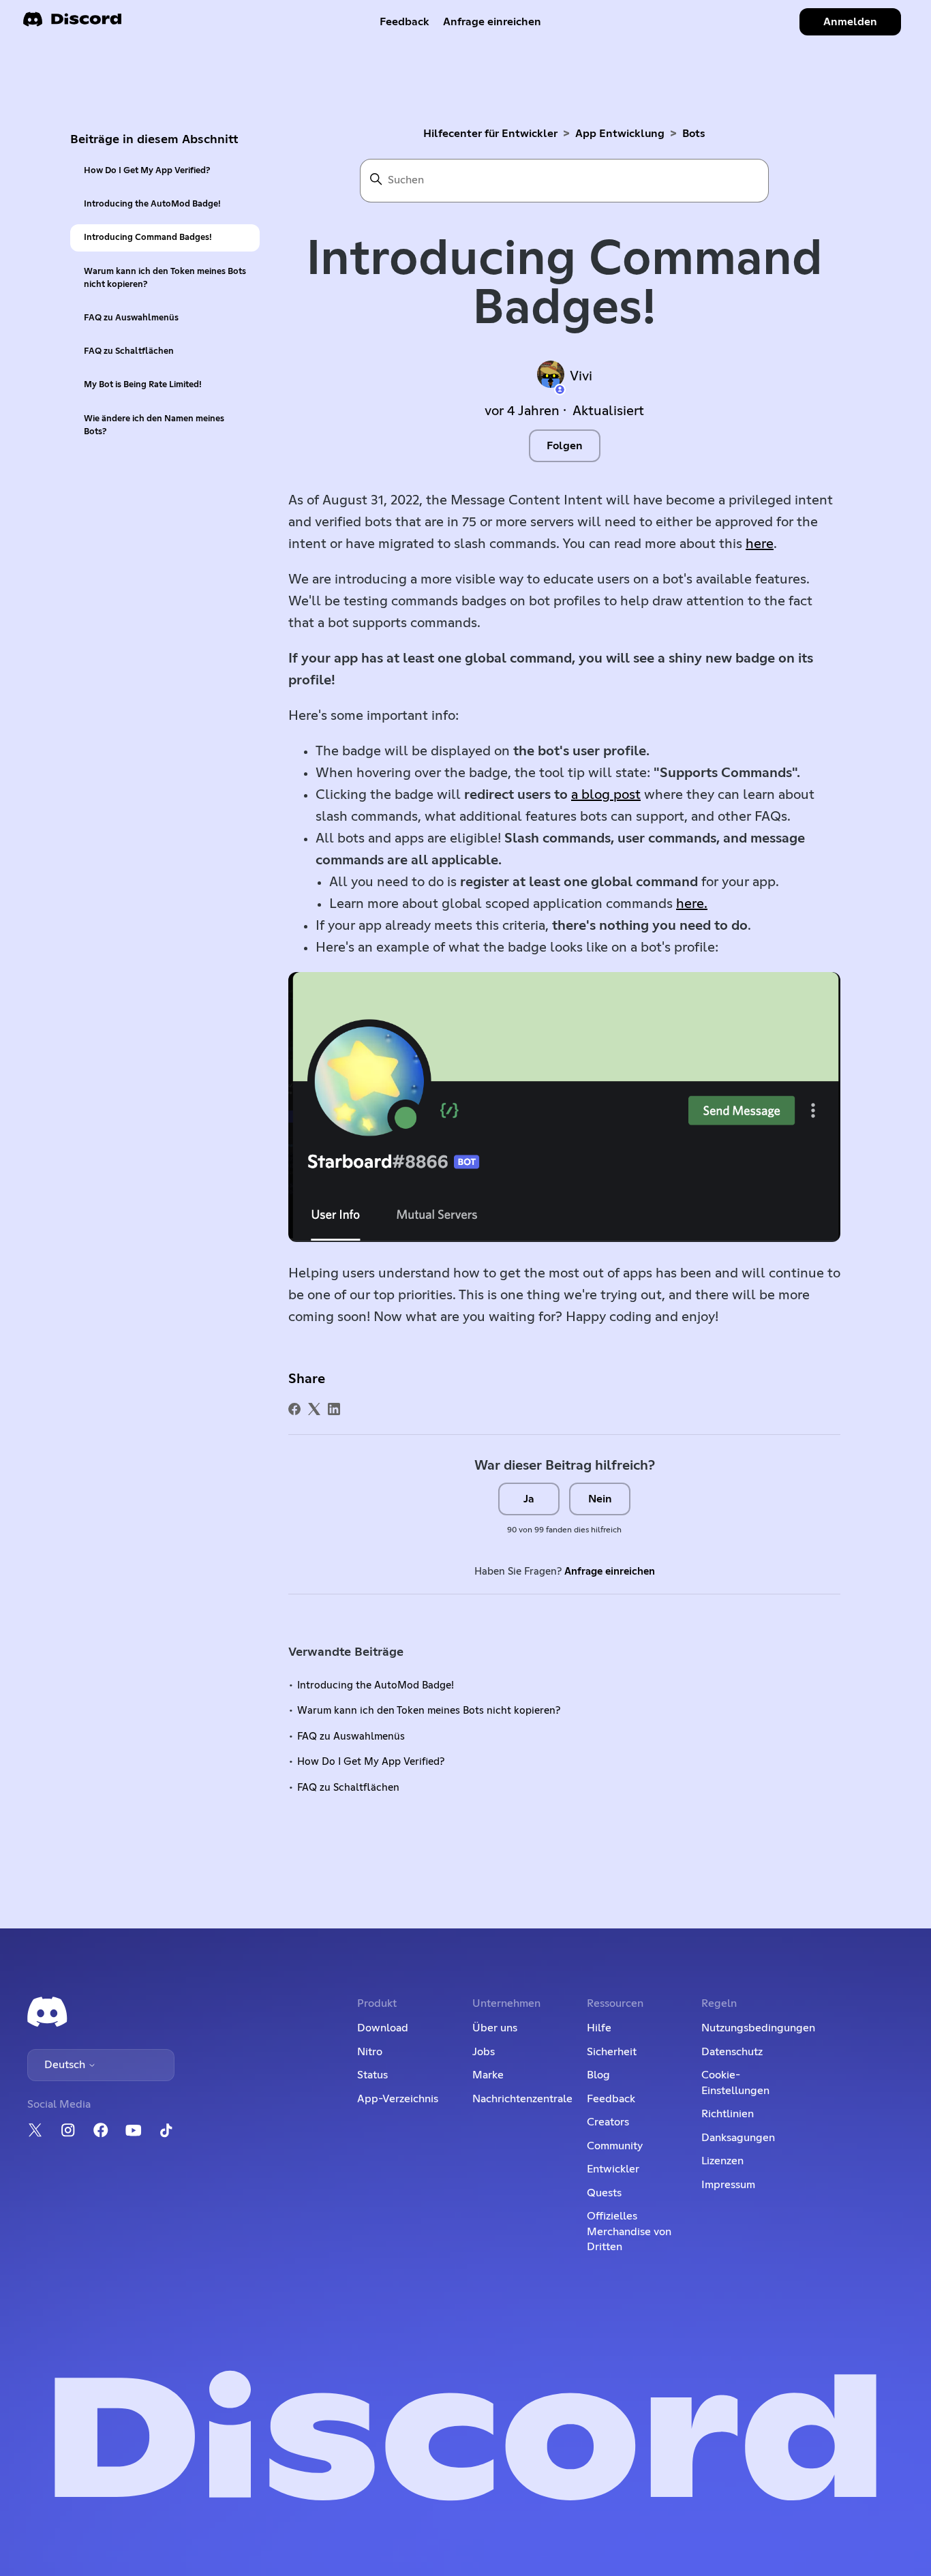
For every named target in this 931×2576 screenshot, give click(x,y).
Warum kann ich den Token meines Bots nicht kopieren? (165, 278)
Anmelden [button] (850, 22)
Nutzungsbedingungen (758, 2028)
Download (383, 2028)
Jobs (484, 2052)
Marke (488, 2075)
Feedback (405, 22)
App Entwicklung (620, 134)
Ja (529, 1499)
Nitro (370, 2052)
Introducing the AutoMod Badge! (152, 204)
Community (615, 2146)
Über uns (495, 2028)
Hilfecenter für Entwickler (490, 134)
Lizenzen (722, 2161)
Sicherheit (612, 2052)
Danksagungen (738, 2138)
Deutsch (66, 2065)
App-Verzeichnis (398, 2099)
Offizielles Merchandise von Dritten (629, 2231)
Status (372, 2075)
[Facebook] (294, 1409)
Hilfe (599, 2028)
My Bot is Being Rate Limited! (143, 385)
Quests (604, 2193)
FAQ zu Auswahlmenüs (131, 318)
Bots (694, 134)
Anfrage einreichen (492, 22)
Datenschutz (732, 2052)
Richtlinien (728, 2114)
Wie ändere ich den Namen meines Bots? (154, 425)
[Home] (72, 24)
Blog (598, 2075)
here (760, 544)
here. (692, 904)
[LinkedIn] (334, 1409)
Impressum (728, 2185)
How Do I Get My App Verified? (147, 171)
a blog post (606, 795)
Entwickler (613, 2169)
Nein (600, 1499)
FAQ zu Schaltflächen (129, 351)
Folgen (565, 446)
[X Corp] (314, 1409)
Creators (608, 2122)
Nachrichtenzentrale (522, 2099)
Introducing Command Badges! (148, 238)
